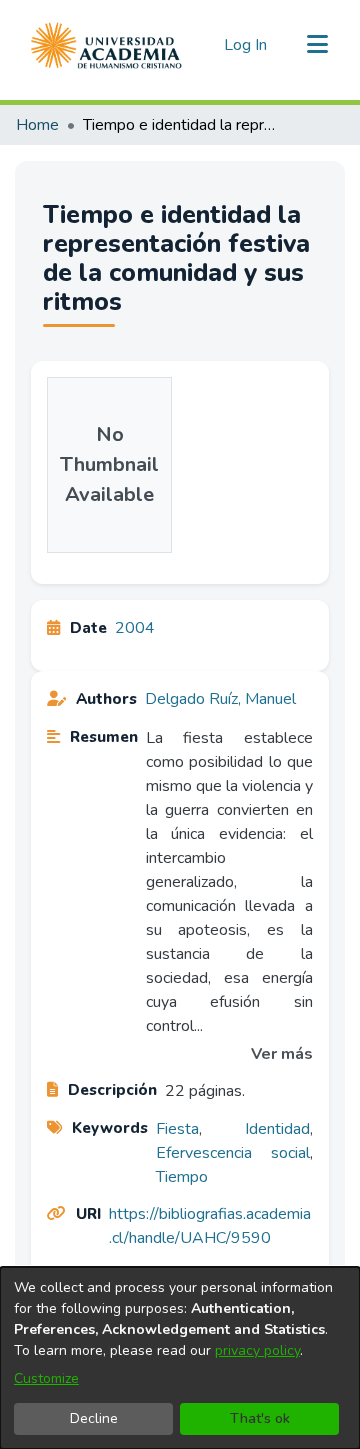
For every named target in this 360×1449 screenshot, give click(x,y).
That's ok (260, 1418)
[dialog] (180, 1358)
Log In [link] (246, 45)
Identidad (277, 1129)
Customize (46, 1378)
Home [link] (37, 125)
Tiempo (182, 1177)
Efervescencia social (233, 1153)
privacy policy (257, 1350)
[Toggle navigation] (317, 45)
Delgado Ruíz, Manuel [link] (220, 699)
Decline (94, 1418)
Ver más (282, 1054)
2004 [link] (135, 628)
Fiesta (177, 1129)
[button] (106, 45)
